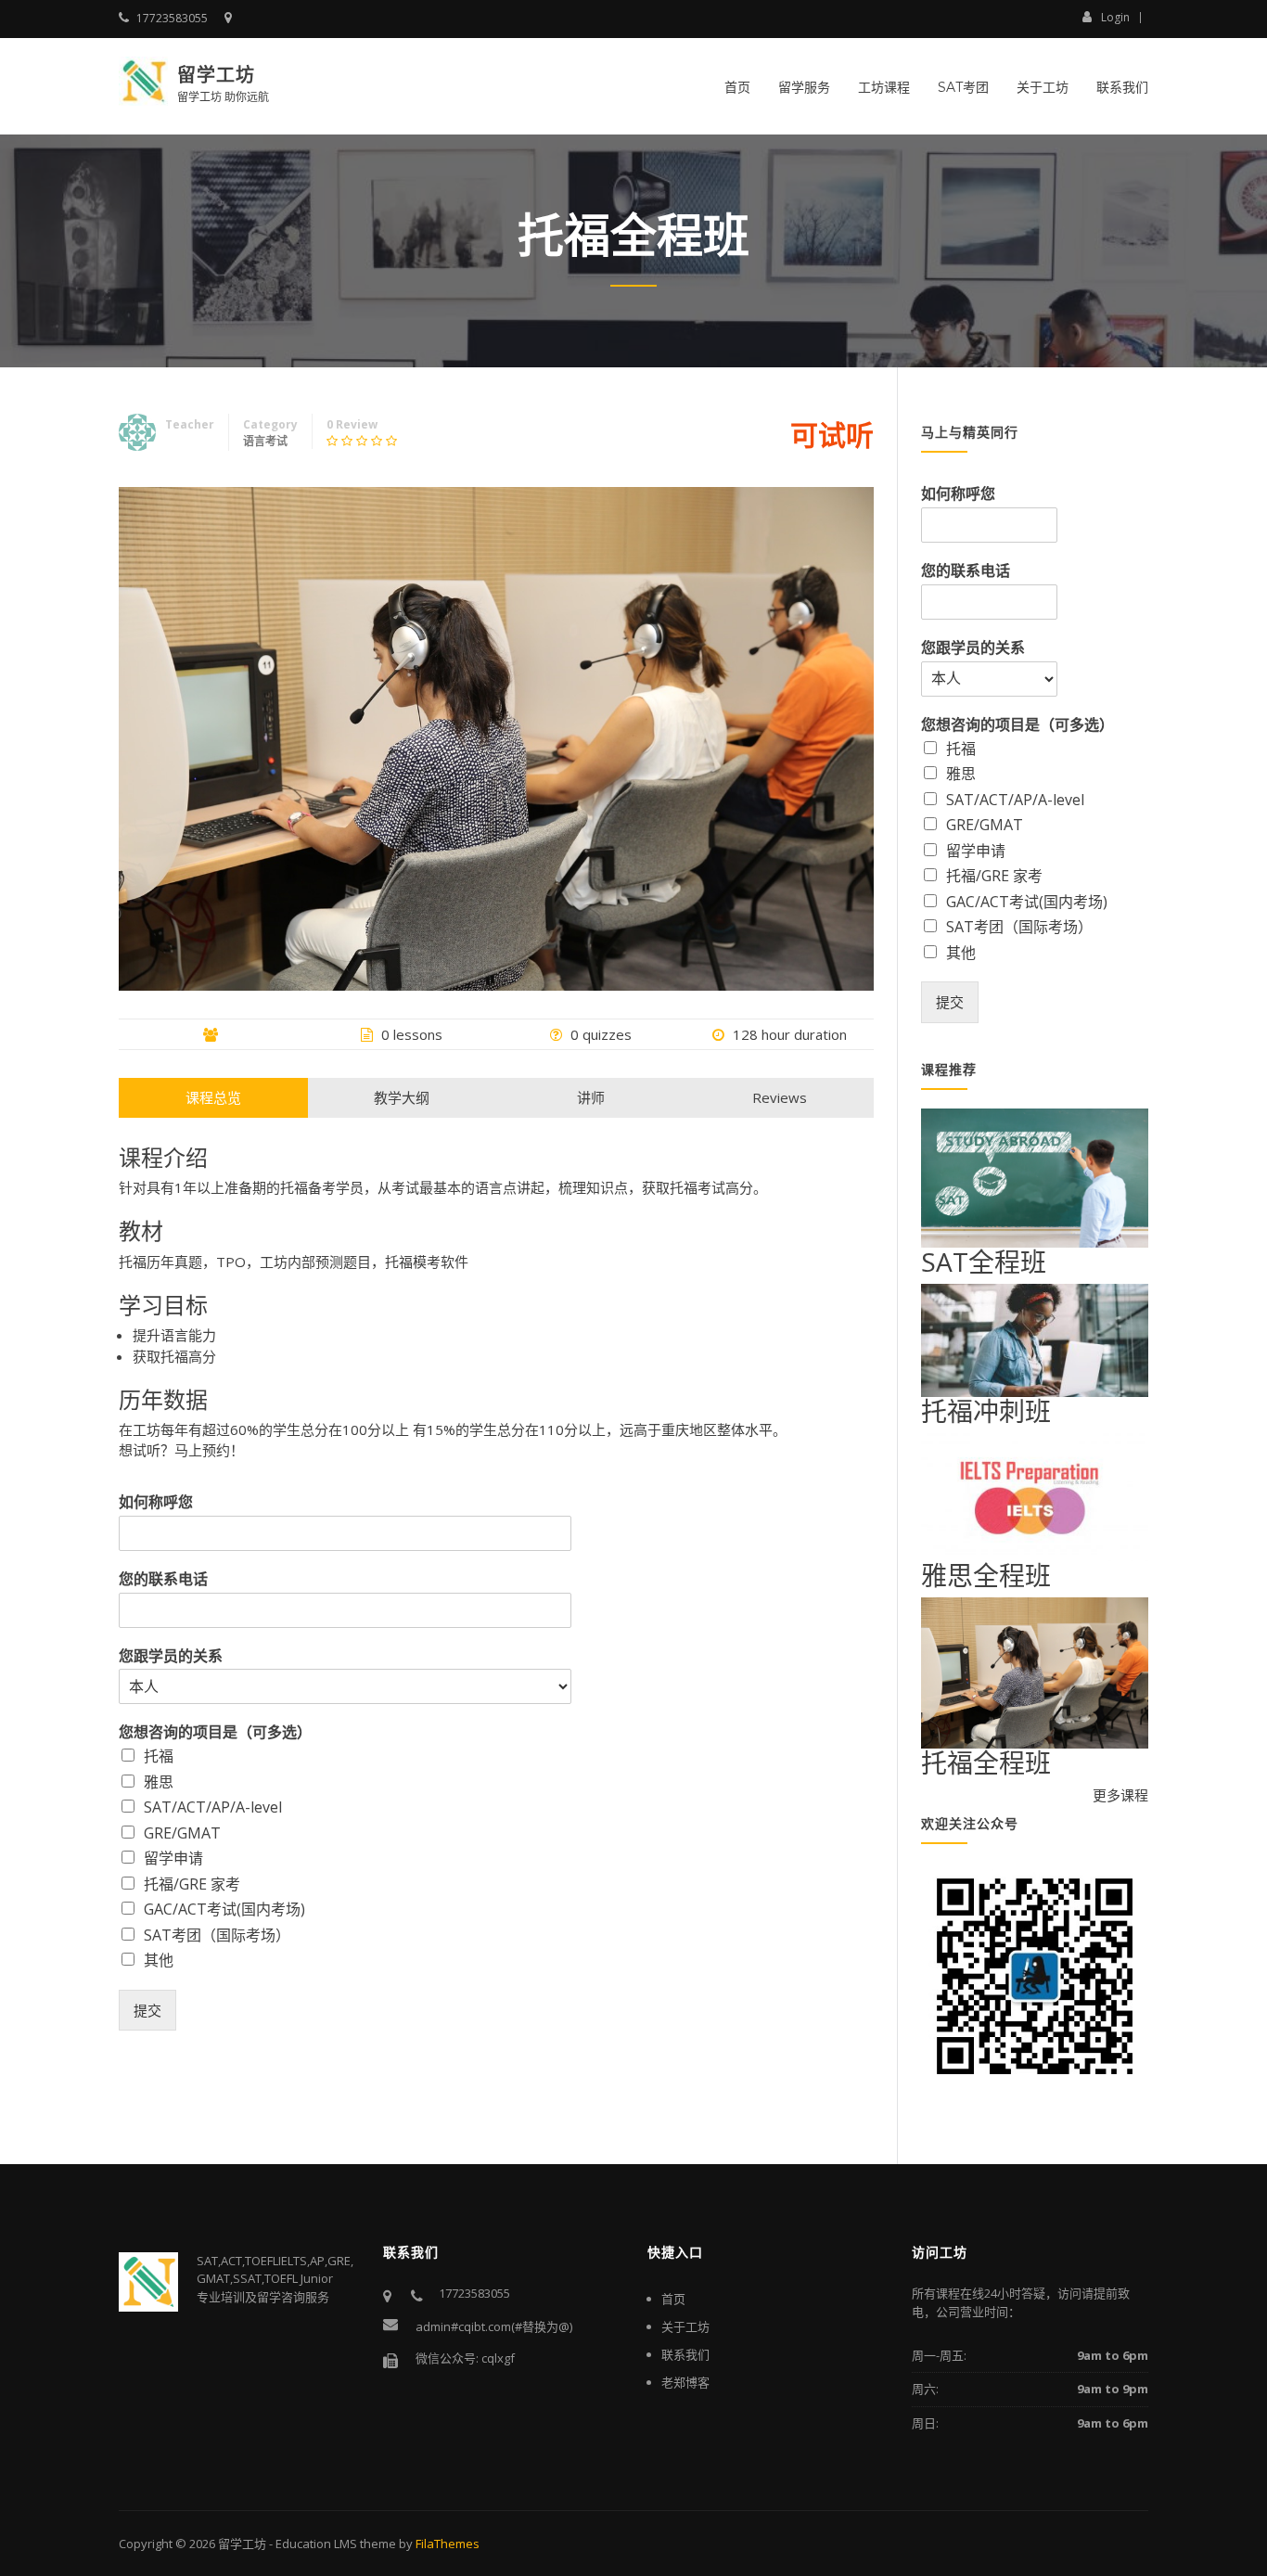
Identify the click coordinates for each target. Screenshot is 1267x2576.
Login (1115, 17)
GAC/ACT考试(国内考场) (224, 1909)
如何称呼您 (156, 1502)
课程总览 (213, 1097)
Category (270, 424)
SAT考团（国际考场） (217, 1935)
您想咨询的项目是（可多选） (215, 1732)
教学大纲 (402, 1097)
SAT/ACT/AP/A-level (213, 1807)
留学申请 (173, 1858)
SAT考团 (963, 87)
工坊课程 (884, 87)
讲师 (591, 1097)
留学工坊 (216, 75)
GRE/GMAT (182, 1833)
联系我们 (1122, 87)
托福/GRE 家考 (192, 1884)
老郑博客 (685, 2382)
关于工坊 (1043, 87)
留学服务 (804, 87)
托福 (159, 1756)
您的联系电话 (163, 1579)
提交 (147, 2010)
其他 (159, 1960)
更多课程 (1120, 1795)
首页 (737, 87)
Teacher (190, 424)
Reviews (780, 1097)
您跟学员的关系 (171, 1656)
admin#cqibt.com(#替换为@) (494, 2326)
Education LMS (316, 2544)
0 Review (352, 424)
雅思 (159, 1782)
